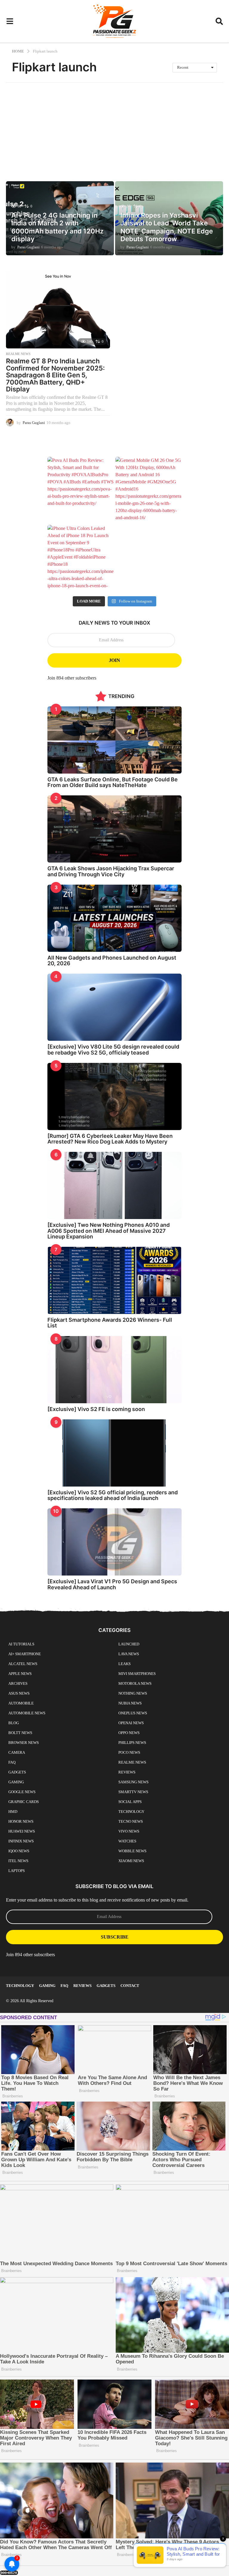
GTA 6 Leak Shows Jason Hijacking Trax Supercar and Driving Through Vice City (111, 871)
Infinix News (21, 1841)
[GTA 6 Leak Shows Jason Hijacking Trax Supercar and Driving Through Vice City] (114, 829)
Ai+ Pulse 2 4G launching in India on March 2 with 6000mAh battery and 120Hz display (57, 227)
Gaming (16, 1782)
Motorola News (135, 1683)
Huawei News (22, 1831)
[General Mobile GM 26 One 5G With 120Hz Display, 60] (148, 490)
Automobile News (27, 1713)
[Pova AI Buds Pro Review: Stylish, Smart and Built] (81, 490)
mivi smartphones (137, 1674)
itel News (18, 1861)
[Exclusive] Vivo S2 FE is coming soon (96, 1409)
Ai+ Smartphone (25, 1654)
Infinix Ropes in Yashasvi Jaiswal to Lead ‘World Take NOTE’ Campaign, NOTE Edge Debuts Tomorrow (167, 227)
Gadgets (17, 1772)
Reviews (127, 1772)
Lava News (129, 1654)
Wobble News (132, 1851)
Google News (22, 1792)
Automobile (21, 1703)
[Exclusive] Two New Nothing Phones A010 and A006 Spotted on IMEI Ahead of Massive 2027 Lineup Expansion (109, 1231)
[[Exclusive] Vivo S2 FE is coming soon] (114, 1370)
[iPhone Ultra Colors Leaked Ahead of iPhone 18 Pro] (81, 558)
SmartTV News (133, 1792)
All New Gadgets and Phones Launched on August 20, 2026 (112, 960)
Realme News (18, 354)
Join (114, 660)
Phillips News (132, 1743)
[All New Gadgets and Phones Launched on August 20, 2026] (114, 918)
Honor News (21, 1821)
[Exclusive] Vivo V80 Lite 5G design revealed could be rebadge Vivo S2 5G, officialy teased (113, 1049)
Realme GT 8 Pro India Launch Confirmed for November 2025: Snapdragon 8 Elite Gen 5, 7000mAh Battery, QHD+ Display (55, 375)
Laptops (17, 1871)
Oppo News (129, 1733)
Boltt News (20, 1733)
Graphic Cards (24, 1802)
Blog (14, 1723)
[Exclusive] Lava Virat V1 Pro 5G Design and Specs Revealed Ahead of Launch (112, 1584)
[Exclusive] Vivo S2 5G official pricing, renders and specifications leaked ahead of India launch (113, 1495)
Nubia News (130, 1703)
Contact (130, 1986)
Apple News (20, 1674)
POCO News (129, 1752)
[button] (10, 21)
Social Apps (130, 1802)
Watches (127, 1841)
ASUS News (19, 1693)
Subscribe (115, 1937)
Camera (17, 1752)
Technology (131, 1812)
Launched (129, 1644)
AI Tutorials (21, 1644)
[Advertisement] (114, 127)
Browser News (24, 1743)
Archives (18, 1683)
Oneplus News (133, 1713)
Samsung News (133, 1782)
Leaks (124, 1664)
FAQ (12, 1762)
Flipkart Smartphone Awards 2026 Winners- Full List (110, 1323)
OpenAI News (131, 1723)
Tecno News (131, 1821)
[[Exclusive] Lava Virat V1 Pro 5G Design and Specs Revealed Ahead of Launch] (114, 1542)
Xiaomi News (131, 1861)
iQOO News (19, 1851)
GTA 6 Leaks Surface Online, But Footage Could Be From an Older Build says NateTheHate (113, 782)
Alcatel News (23, 1664)
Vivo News (129, 1831)
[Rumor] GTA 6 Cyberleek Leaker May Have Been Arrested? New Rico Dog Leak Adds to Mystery (110, 1139)
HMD (13, 1812)
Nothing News (133, 1693)
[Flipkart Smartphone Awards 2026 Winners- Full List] (114, 1280)
